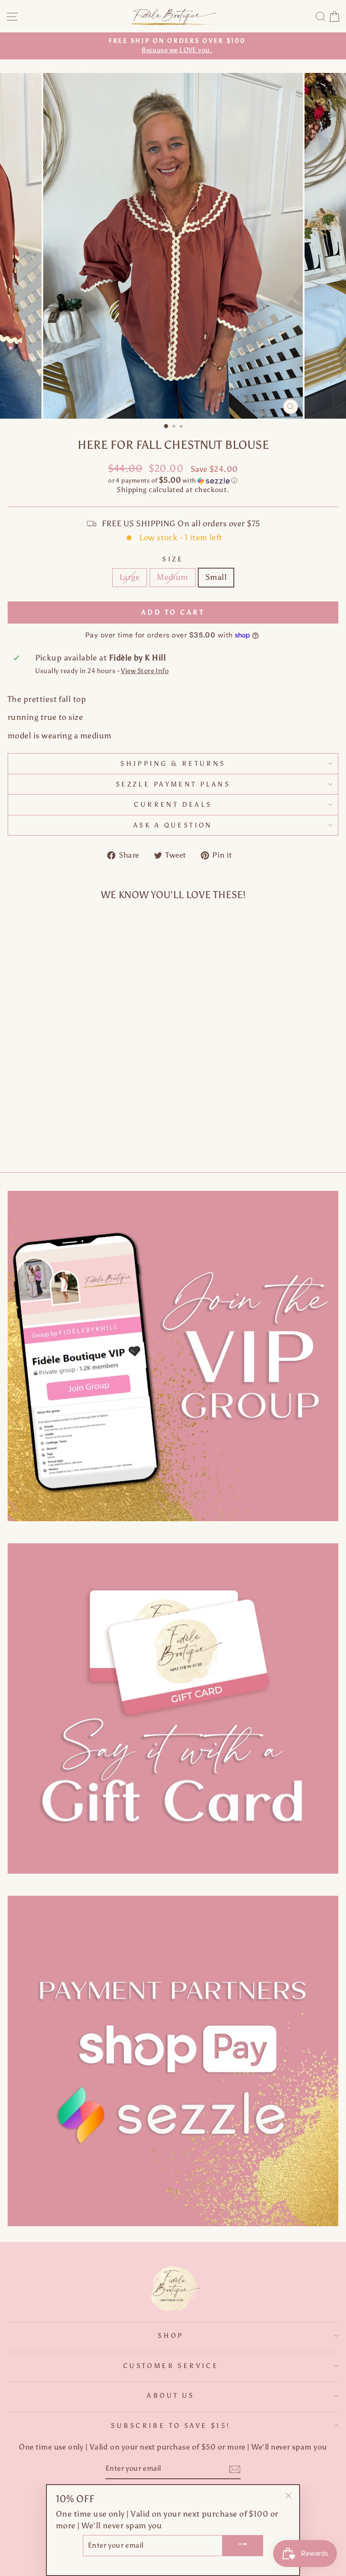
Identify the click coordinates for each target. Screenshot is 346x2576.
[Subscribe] (235, 2469)
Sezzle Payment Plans (173, 784)
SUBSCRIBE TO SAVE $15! (171, 2426)
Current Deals (173, 804)
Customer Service (171, 2366)
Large (130, 577)
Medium (173, 577)
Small (216, 577)
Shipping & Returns (173, 764)
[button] (173, 480)
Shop (171, 2336)
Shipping (132, 490)
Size (173, 559)
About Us (171, 2395)
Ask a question (173, 825)
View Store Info (145, 671)
